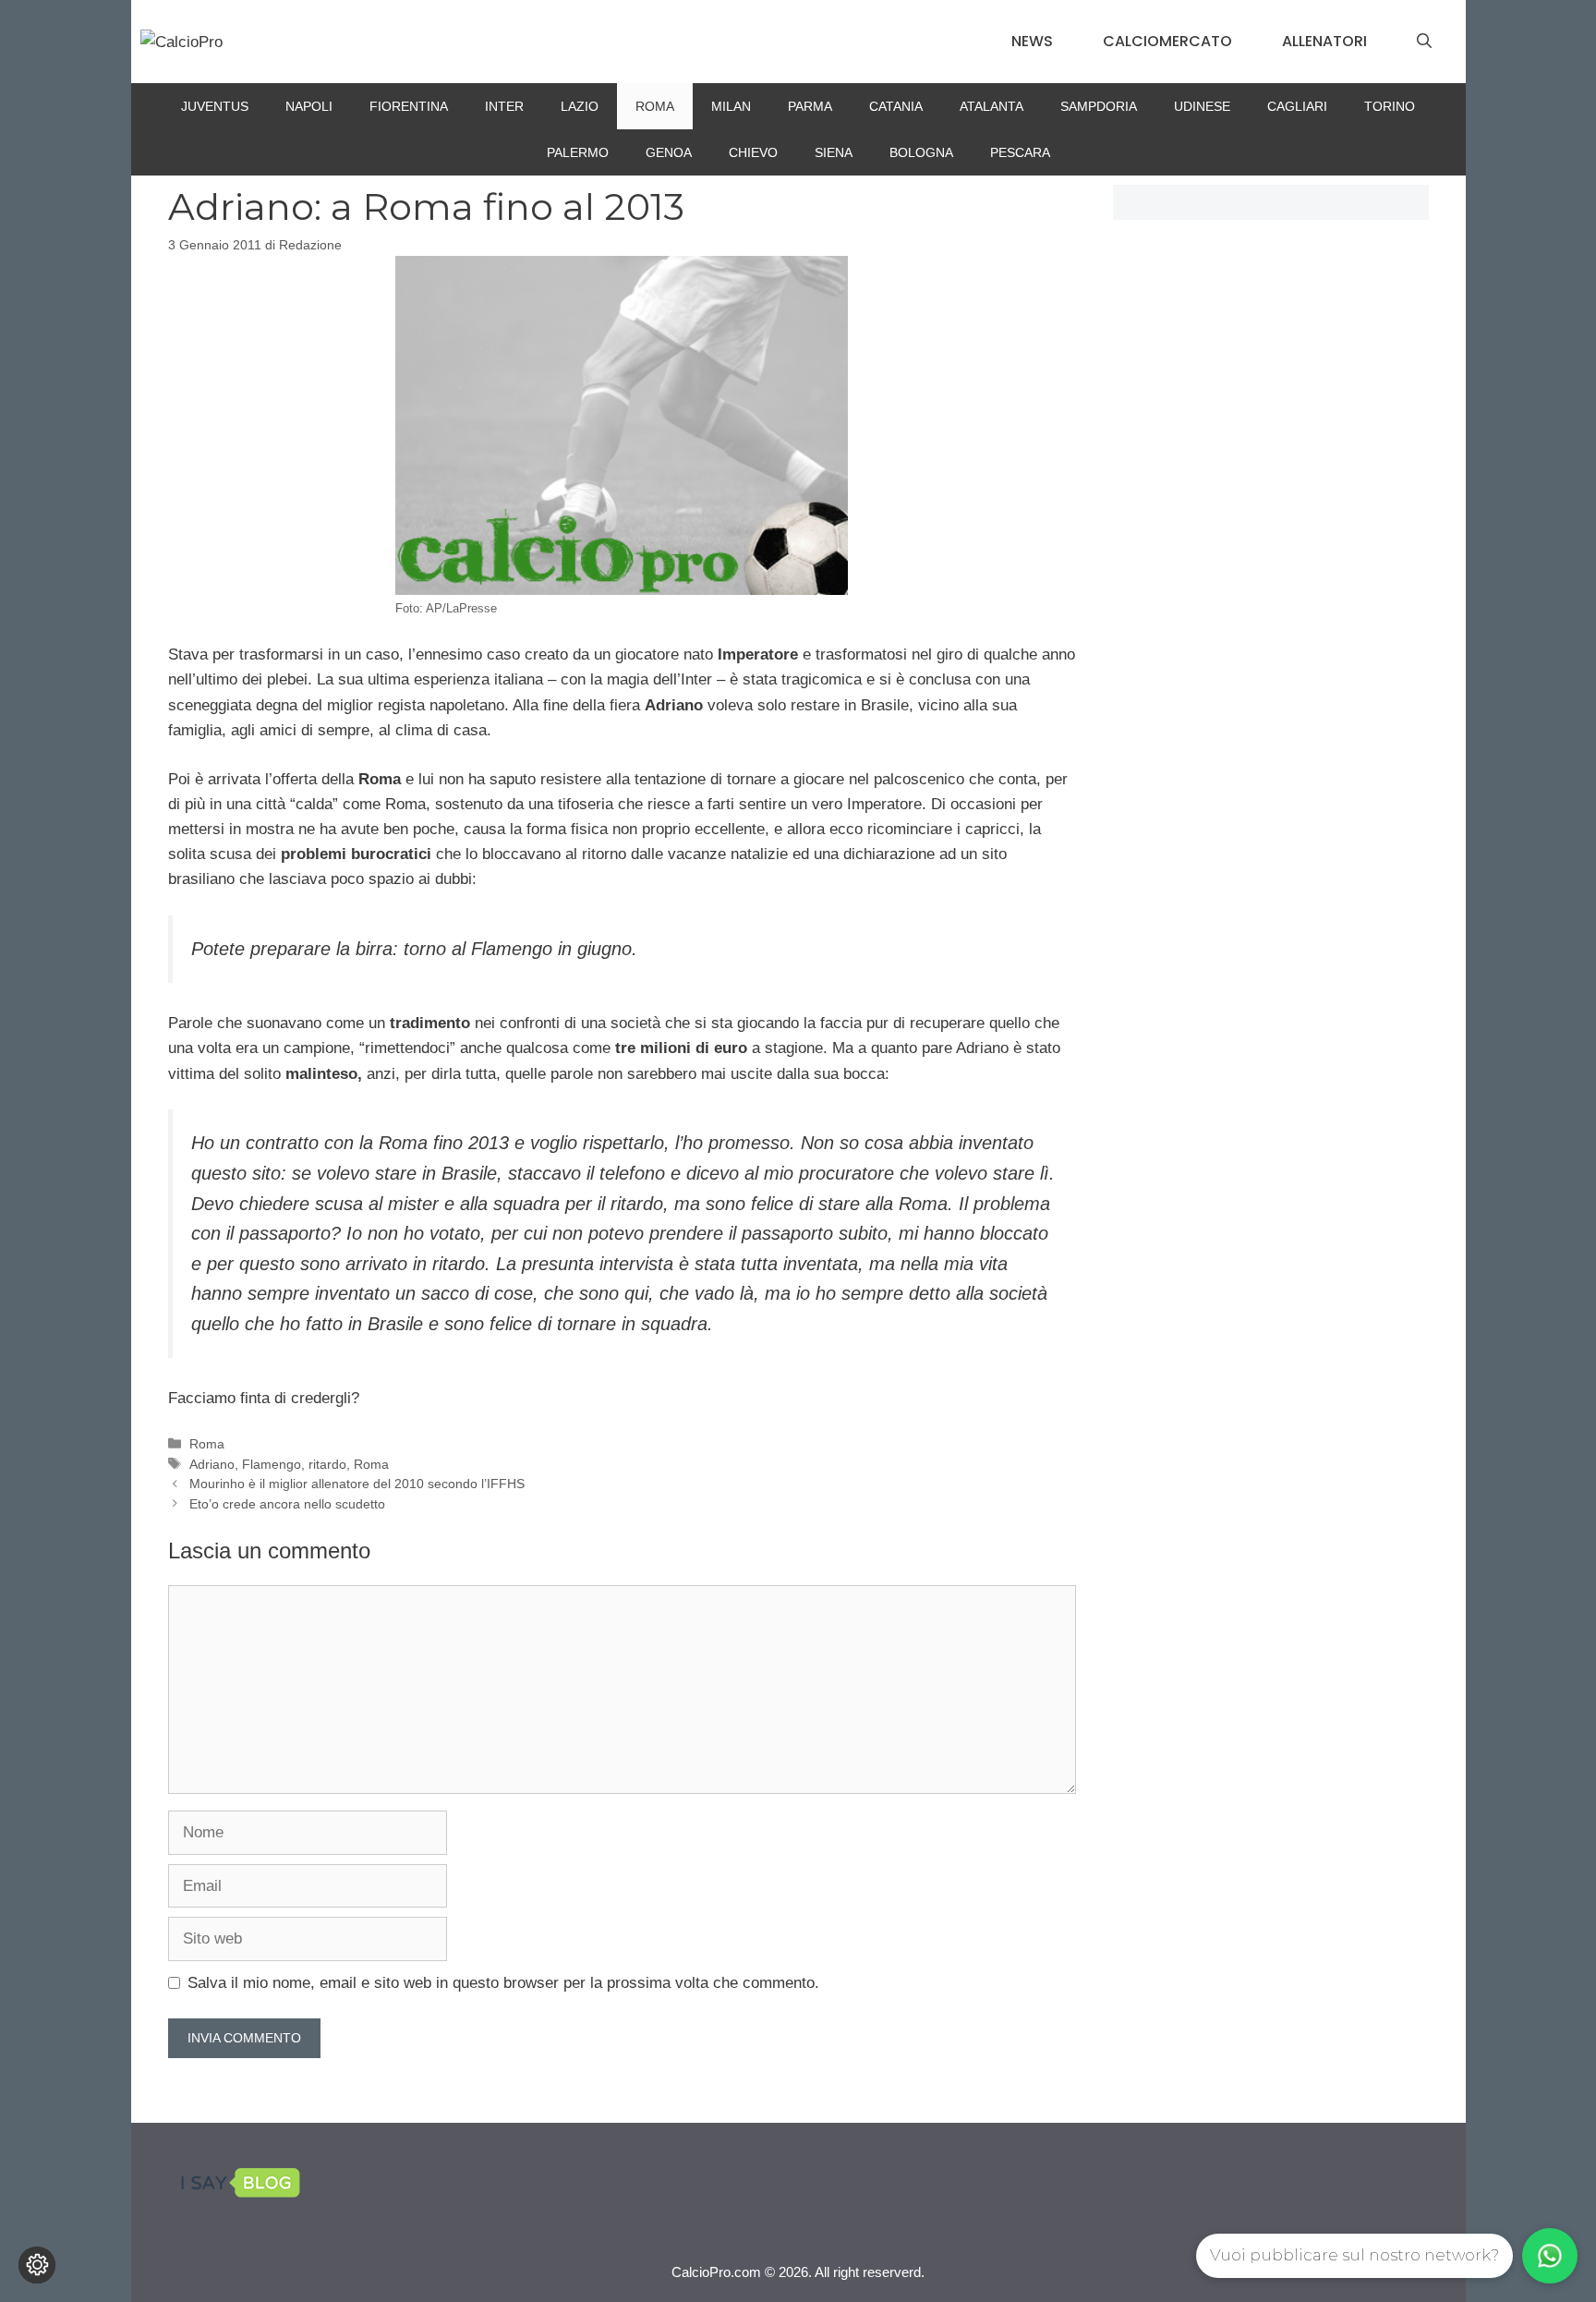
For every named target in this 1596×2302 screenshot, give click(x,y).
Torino (1390, 106)
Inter (504, 106)
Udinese (1202, 106)
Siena (834, 152)
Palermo (578, 152)
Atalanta (991, 106)
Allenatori (1324, 41)
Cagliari (1297, 106)
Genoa (669, 152)
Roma (655, 106)
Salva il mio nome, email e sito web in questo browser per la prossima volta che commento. (503, 1983)
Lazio (580, 106)
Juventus (215, 106)
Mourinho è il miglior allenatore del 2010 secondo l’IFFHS (357, 1484)
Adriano (212, 1464)
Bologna (921, 152)
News (1032, 41)
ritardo (327, 1464)
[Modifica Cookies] (37, 2265)
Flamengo (272, 1464)
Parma (810, 106)
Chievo (753, 152)
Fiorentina (409, 106)
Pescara (1020, 152)
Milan (731, 106)
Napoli (309, 106)
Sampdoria (1099, 106)
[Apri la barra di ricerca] (1424, 42)
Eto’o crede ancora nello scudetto (287, 1504)
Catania (896, 106)
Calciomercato (1167, 41)
